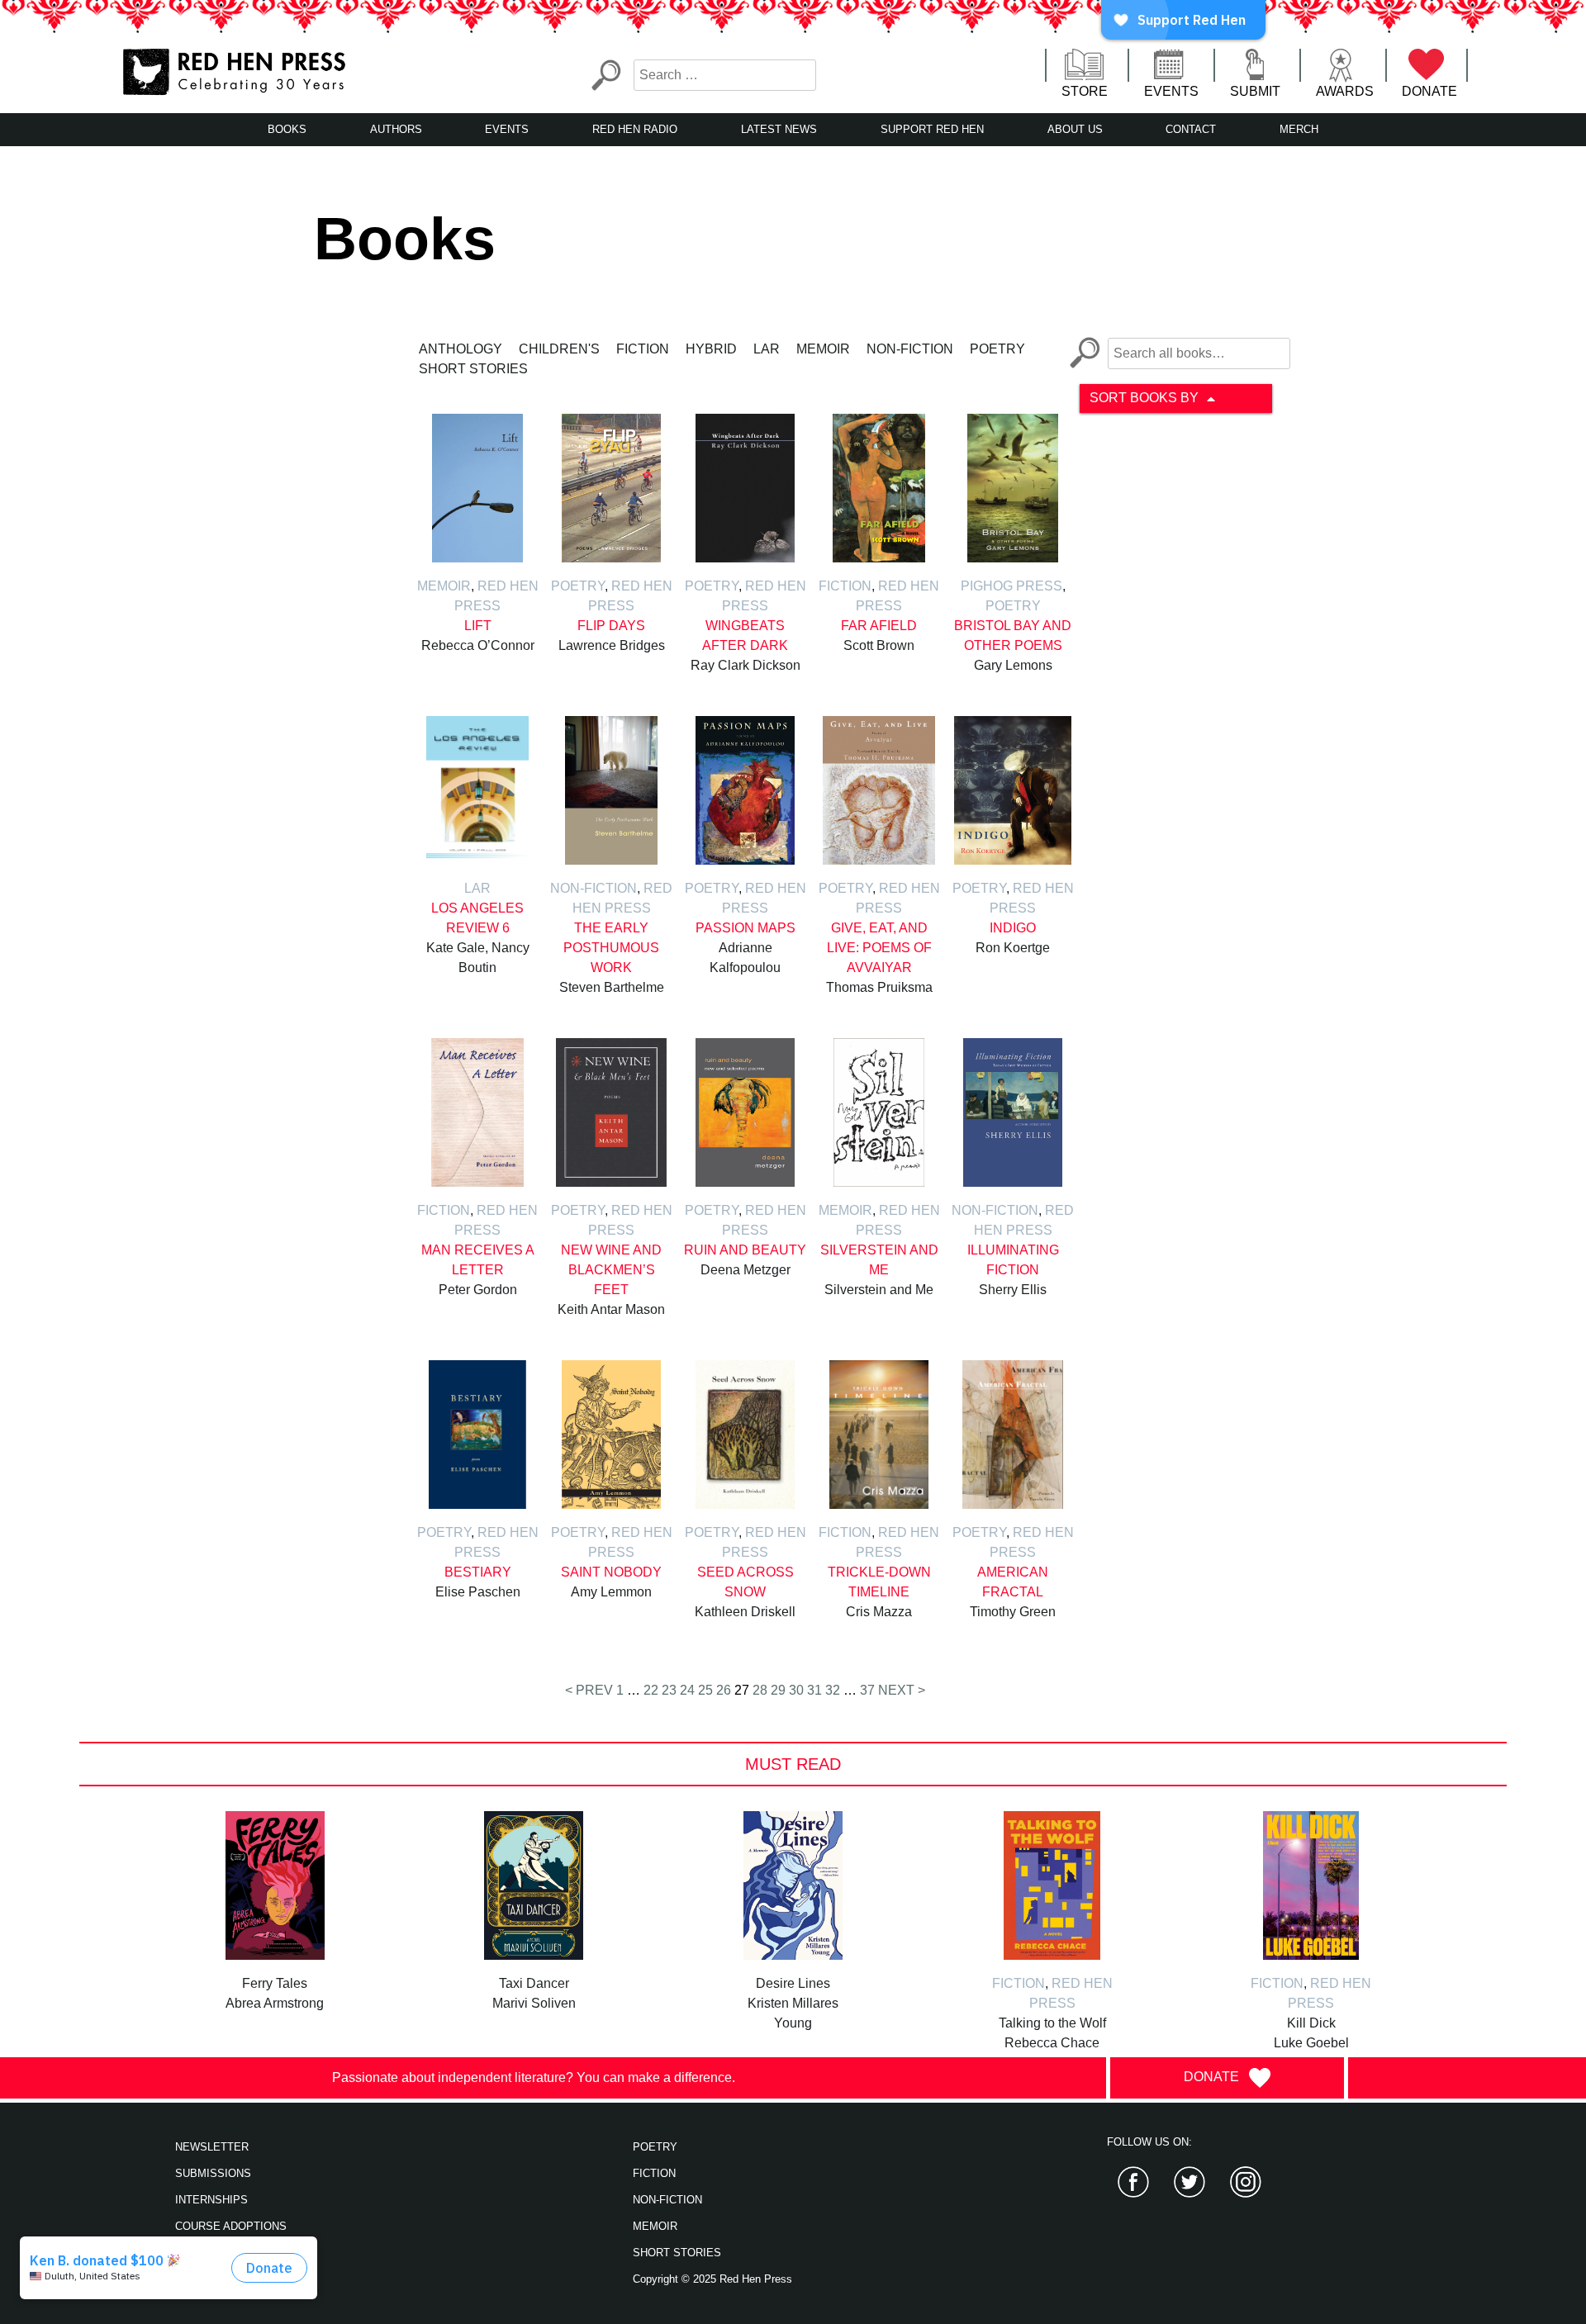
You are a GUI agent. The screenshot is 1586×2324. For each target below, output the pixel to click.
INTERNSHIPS (211, 2200)
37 (867, 1690)
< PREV (589, 1690)
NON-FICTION (667, 2200)
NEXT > (902, 1690)
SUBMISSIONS (213, 2173)
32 (833, 1690)
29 (778, 1690)
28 (760, 1690)
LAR (767, 349)
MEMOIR (655, 2226)
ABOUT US (1075, 129)
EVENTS (1171, 91)
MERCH (1299, 129)
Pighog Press (1011, 586)
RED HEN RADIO (635, 129)
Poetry (997, 349)
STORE (1085, 91)
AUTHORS (396, 129)
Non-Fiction (910, 349)
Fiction (643, 349)
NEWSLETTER (212, 2147)
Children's (559, 349)
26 (724, 1690)
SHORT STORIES (677, 2253)
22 (651, 1690)
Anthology (461, 349)
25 (705, 1690)
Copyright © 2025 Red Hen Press (712, 2279)
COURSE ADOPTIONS (231, 2226)
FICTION (654, 2173)
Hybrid (711, 349)
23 (669, 1690)
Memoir (823, 349)
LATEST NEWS (779, 129)
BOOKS (287, 129)
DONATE (1429, 91)
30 (796, 1690)
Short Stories (473, 369)
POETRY (655, 2147)
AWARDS (1345, 91)
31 (814, 1690)
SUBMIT (1255, 91)
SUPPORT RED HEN (932, 129)
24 (687, 1690)
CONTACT (1191, 129)
